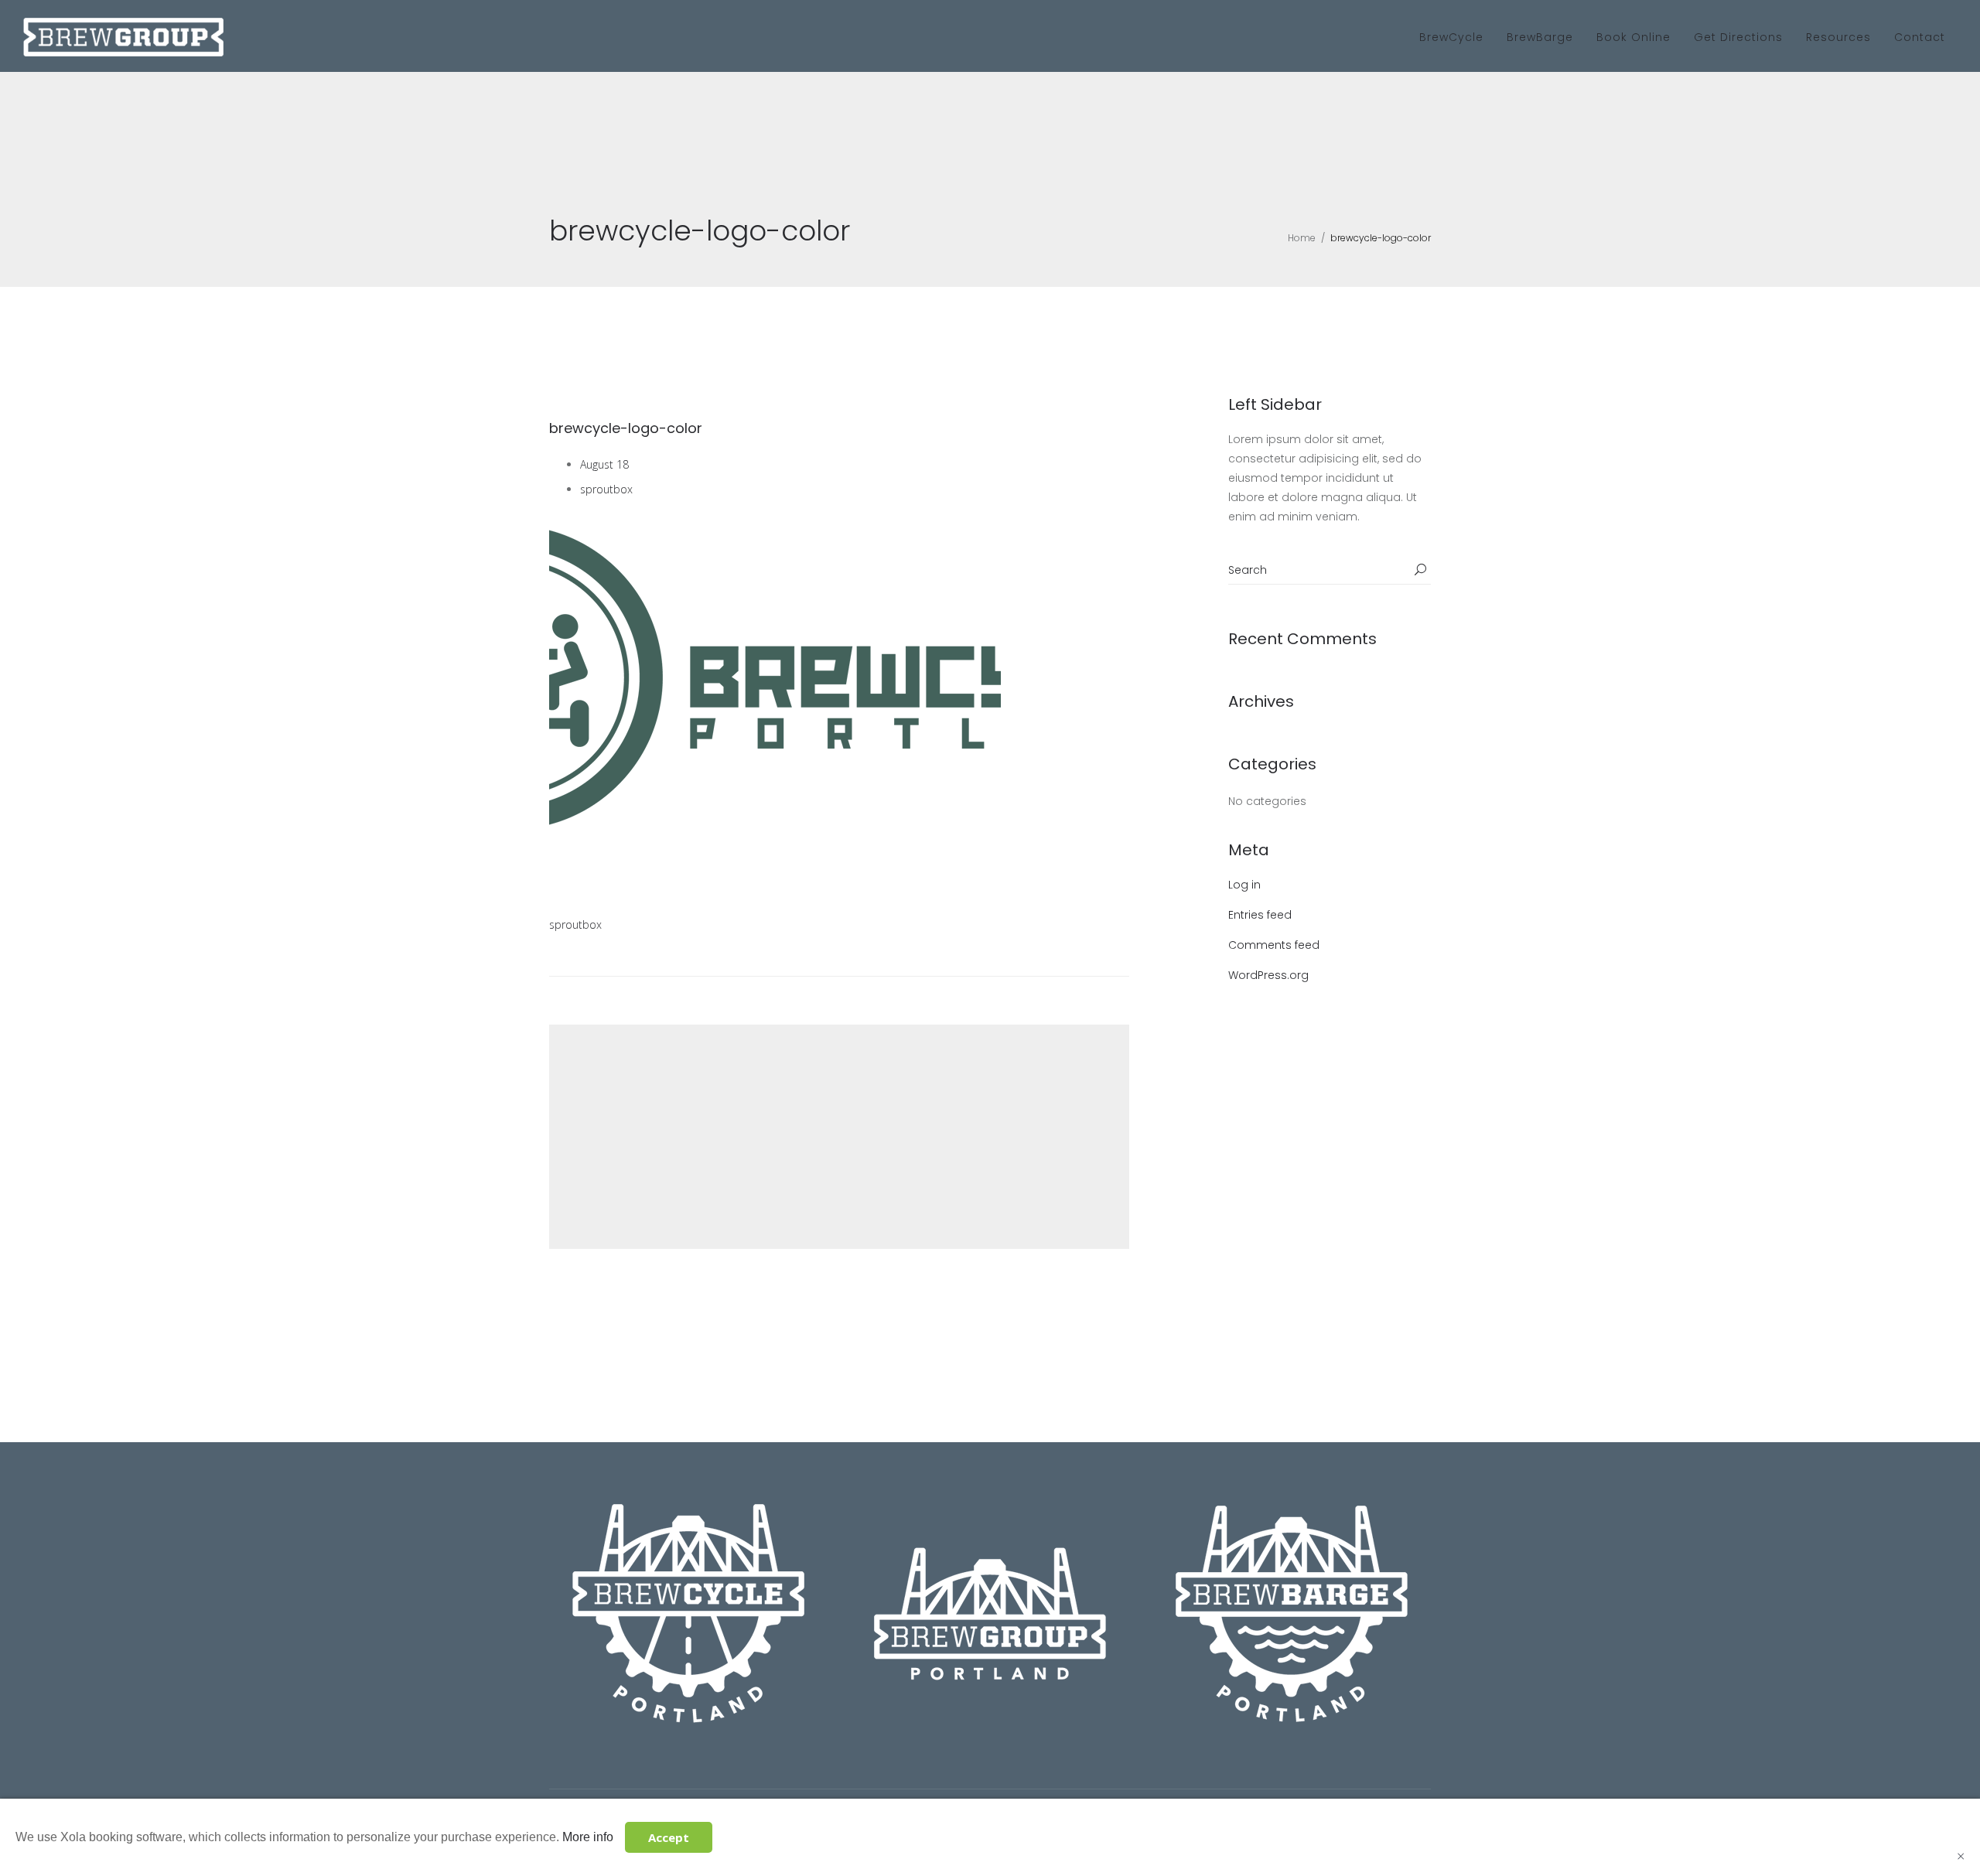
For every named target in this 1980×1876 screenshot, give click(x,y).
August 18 (604, 464)
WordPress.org (1268, 975)
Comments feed (1274, 945)
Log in (1244, 885)
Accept (669, 1837)
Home (1302, 238)
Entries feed (1260, 915)
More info (588, 1837)
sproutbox (606, 489)
